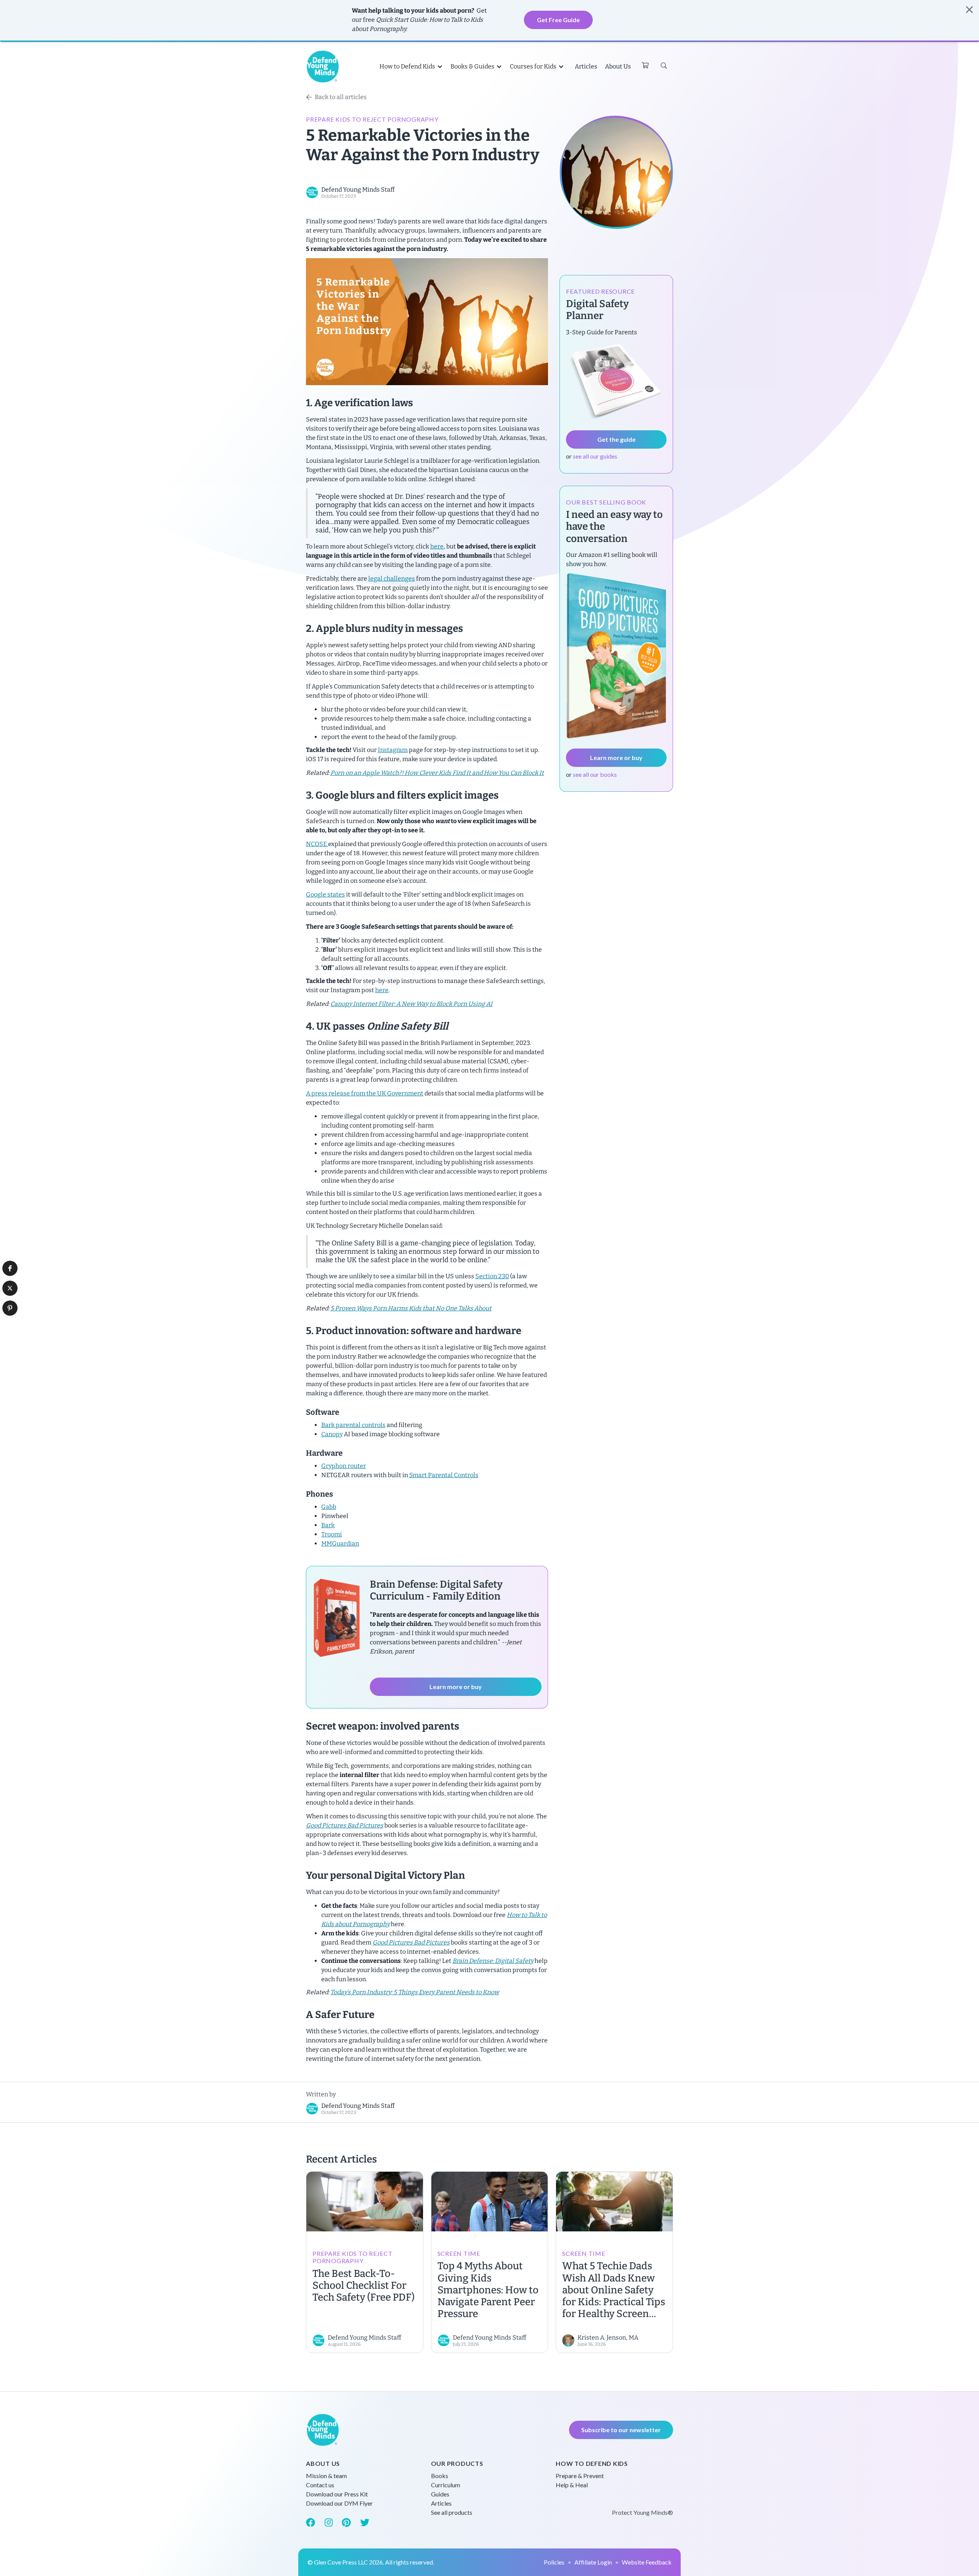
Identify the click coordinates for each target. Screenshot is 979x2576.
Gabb (329, 1507)
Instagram (393, 750)
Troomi (332, 1534)
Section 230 (492, 1276)
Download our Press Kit (337, 2494)
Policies (554, 2562)
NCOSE (317, 844)
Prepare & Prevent (580, 2476)
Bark (328, 1525)
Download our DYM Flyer (339, 2503)
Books (440, 2476)
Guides (440, 2494)
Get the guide (616, 439)
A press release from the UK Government (365, 1093)
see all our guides (595, 456)
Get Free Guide (558, 20)
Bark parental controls (353, 1425)
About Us (618, 66)
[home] (323, 67)
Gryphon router (344, 1466)
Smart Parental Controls (444, 1475)
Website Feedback (647, 2562)
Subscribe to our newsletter (621, 2430)
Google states (325, 894)
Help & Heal (572, 2485)
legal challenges (392, 579)
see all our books (595, 774)
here (437, 546)
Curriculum (446, 2485)
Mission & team (326, 2476)
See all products (452, 2512)
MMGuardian (340, 1543)
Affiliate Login (593, 2562)
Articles (586, 66)
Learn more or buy (456, 1687)
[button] (10, 1268)
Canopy (332, 1434)
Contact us (320, 2485)
